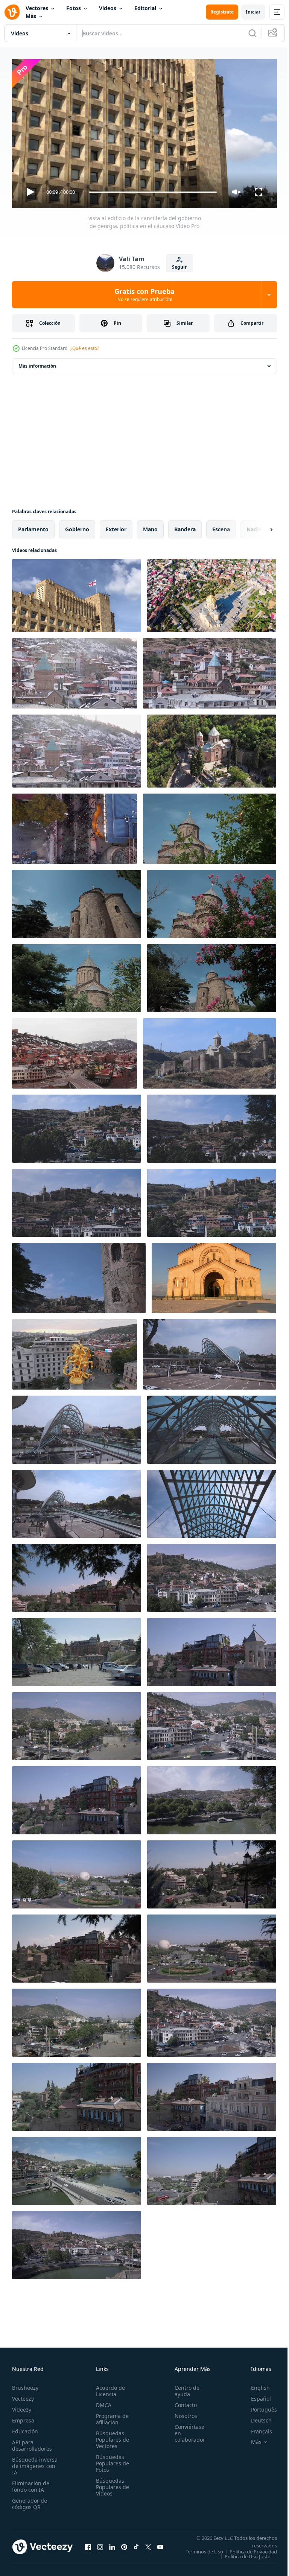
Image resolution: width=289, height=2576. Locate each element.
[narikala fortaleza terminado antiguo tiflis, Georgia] (210, 1050)
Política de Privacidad (248, 2553)
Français (256, 2428)
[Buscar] (252, 33)
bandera (185, 526)
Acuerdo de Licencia (108, 2387)
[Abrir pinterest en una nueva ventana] (124, 2546)
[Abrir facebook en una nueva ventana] (88, 2546)
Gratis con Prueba (144, 295)
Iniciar (253, 12)
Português (258, 2406)
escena (221, 526)
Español (255, 2395)
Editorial (145, 8)
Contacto (182, 2402)
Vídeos (108, 8)
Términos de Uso (252, 2548)
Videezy (22, 2406)
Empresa (23, 2417)
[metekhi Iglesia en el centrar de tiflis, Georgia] (210, 826)
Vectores (37, 8)
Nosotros (182, 2413)
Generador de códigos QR (30, 2500)
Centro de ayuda (183, 2387)
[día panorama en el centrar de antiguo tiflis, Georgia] (77, 1575)
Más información (37, 363)
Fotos (74, 8)
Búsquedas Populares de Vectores (110, 2436)
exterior (116, 526)
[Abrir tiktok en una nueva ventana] (136, 2546)
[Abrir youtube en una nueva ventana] (160, 2546)
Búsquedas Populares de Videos (110, 2484)
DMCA (101, 2402)
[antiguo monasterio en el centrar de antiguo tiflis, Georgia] (210, 670)
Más (31, 16)
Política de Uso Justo (242, 2558)
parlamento (33, 526)
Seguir (179, 267)
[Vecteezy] (12, 12)
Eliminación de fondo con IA (31, 2483)
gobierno (77, 526)
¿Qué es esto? (85, 348)
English (255, 2384)
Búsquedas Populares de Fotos (110, 2460)
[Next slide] (259, 526)
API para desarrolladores (32, 2442)
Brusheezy (25, 2384)
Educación (25, 2428)
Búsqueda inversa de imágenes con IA (35, 2463)
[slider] (153, 192)
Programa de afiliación (110, 2416)
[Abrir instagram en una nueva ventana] (100, 2546)
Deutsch (256, 2417)
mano (150, 526)
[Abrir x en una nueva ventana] (148, 2546)
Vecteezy (23, 2395)
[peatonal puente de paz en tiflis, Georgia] (210, 1351)
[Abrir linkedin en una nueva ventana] (112, 2546)
